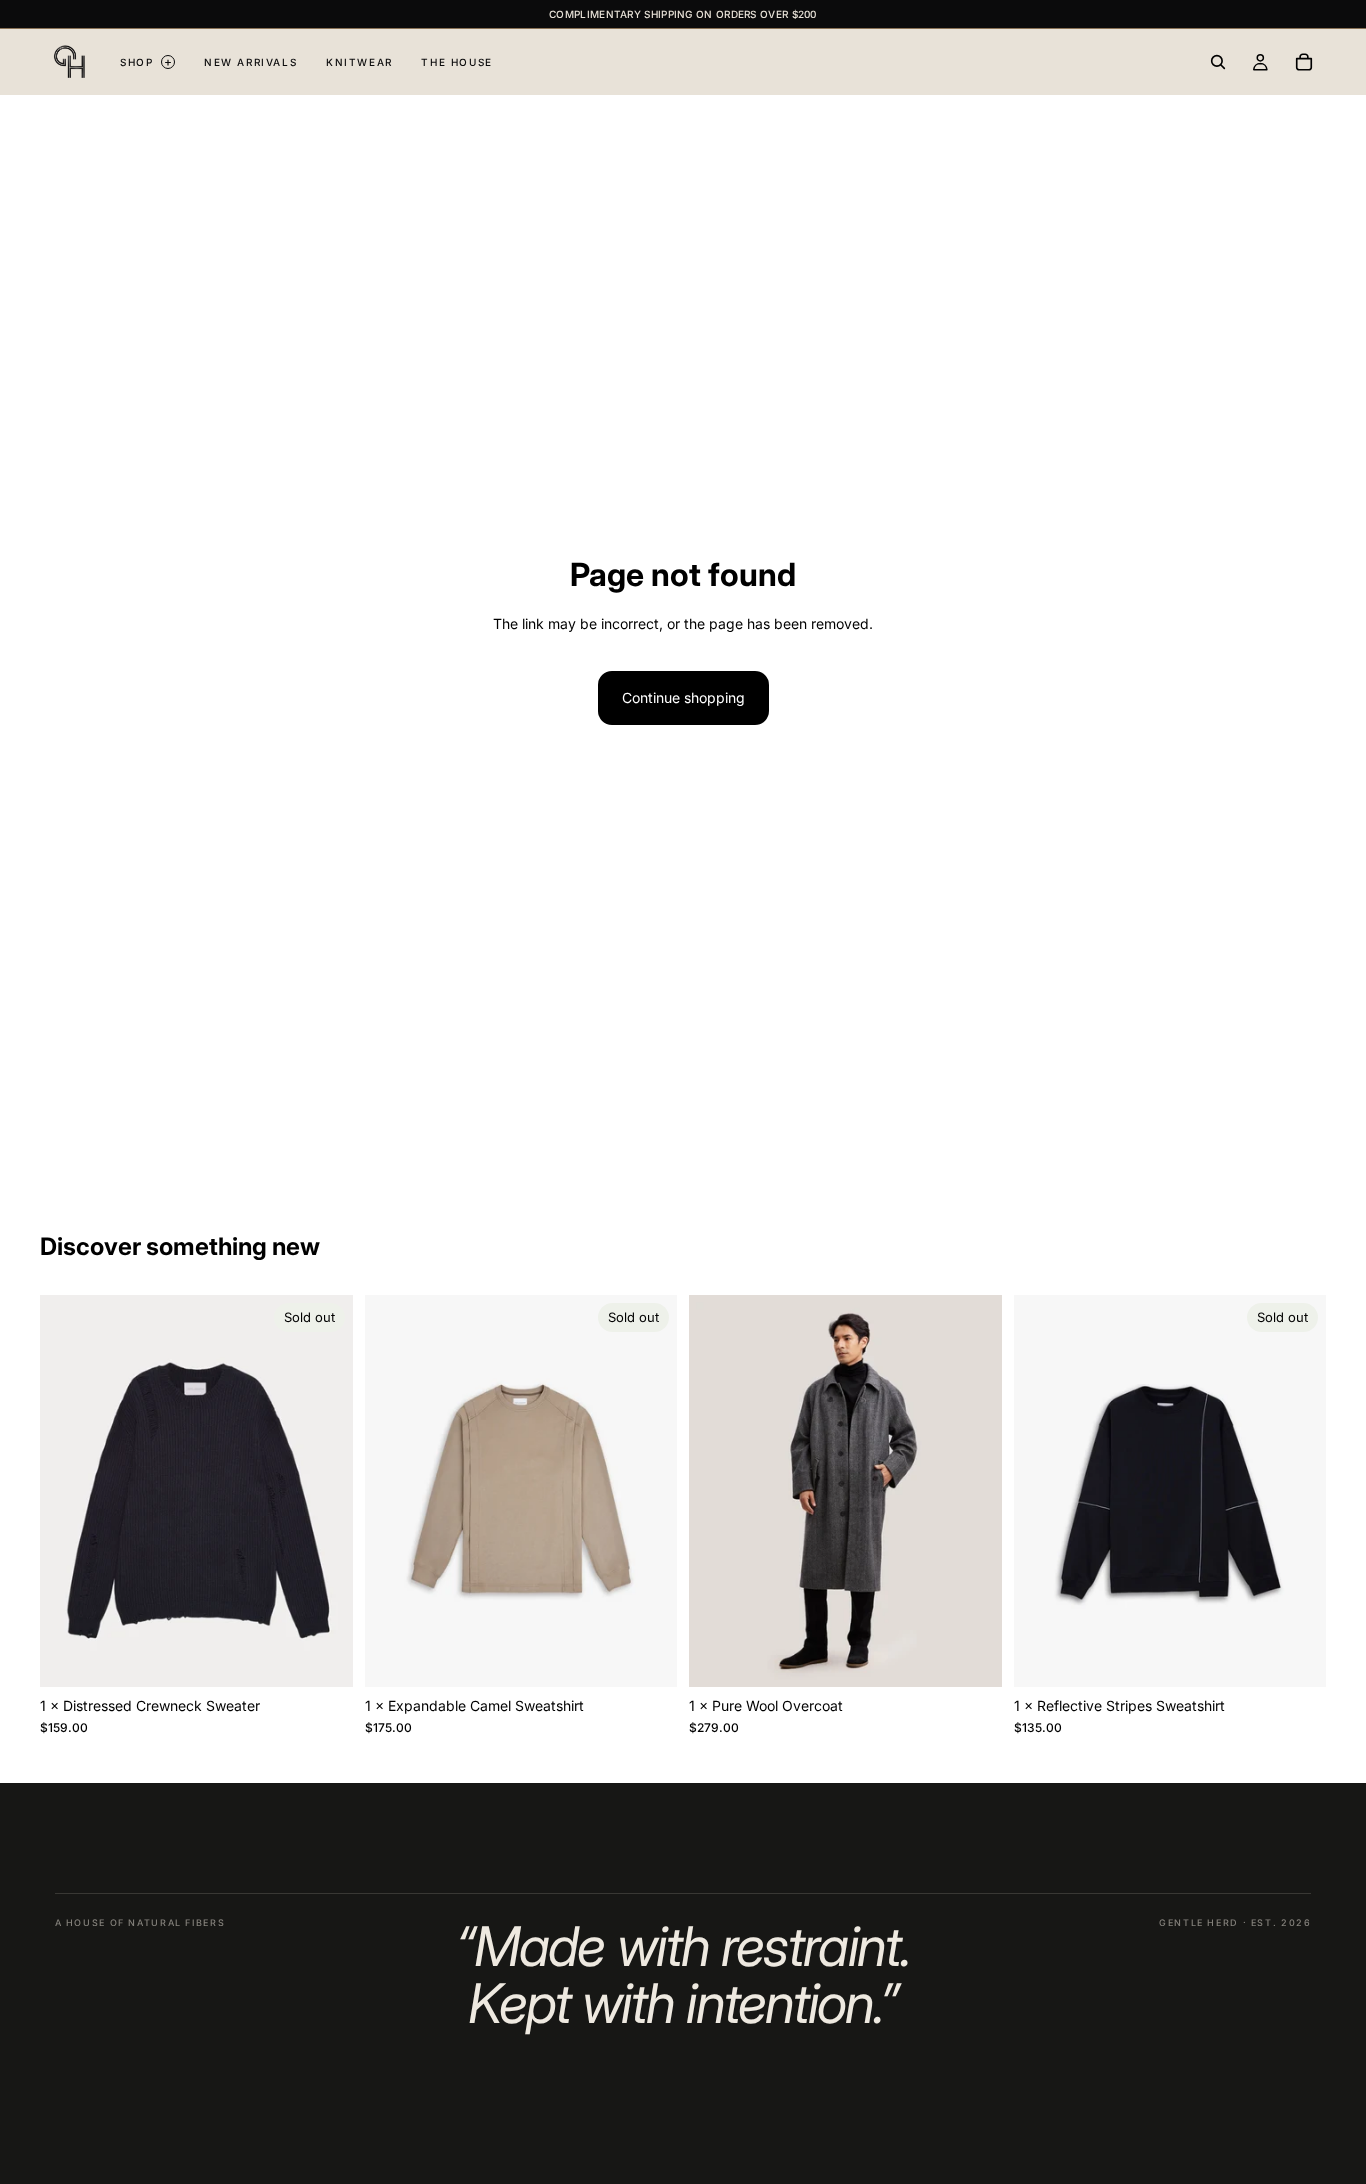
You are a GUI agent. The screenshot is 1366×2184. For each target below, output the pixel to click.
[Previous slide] (70, 1491)
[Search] (1218, 62)
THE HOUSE (456, 62)
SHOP (146, 61)
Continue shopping (683, 697)
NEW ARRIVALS (250, 62)
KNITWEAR (359, 62)
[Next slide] (323, 1491)
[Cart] (1304, 62)
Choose (988, 1655)
